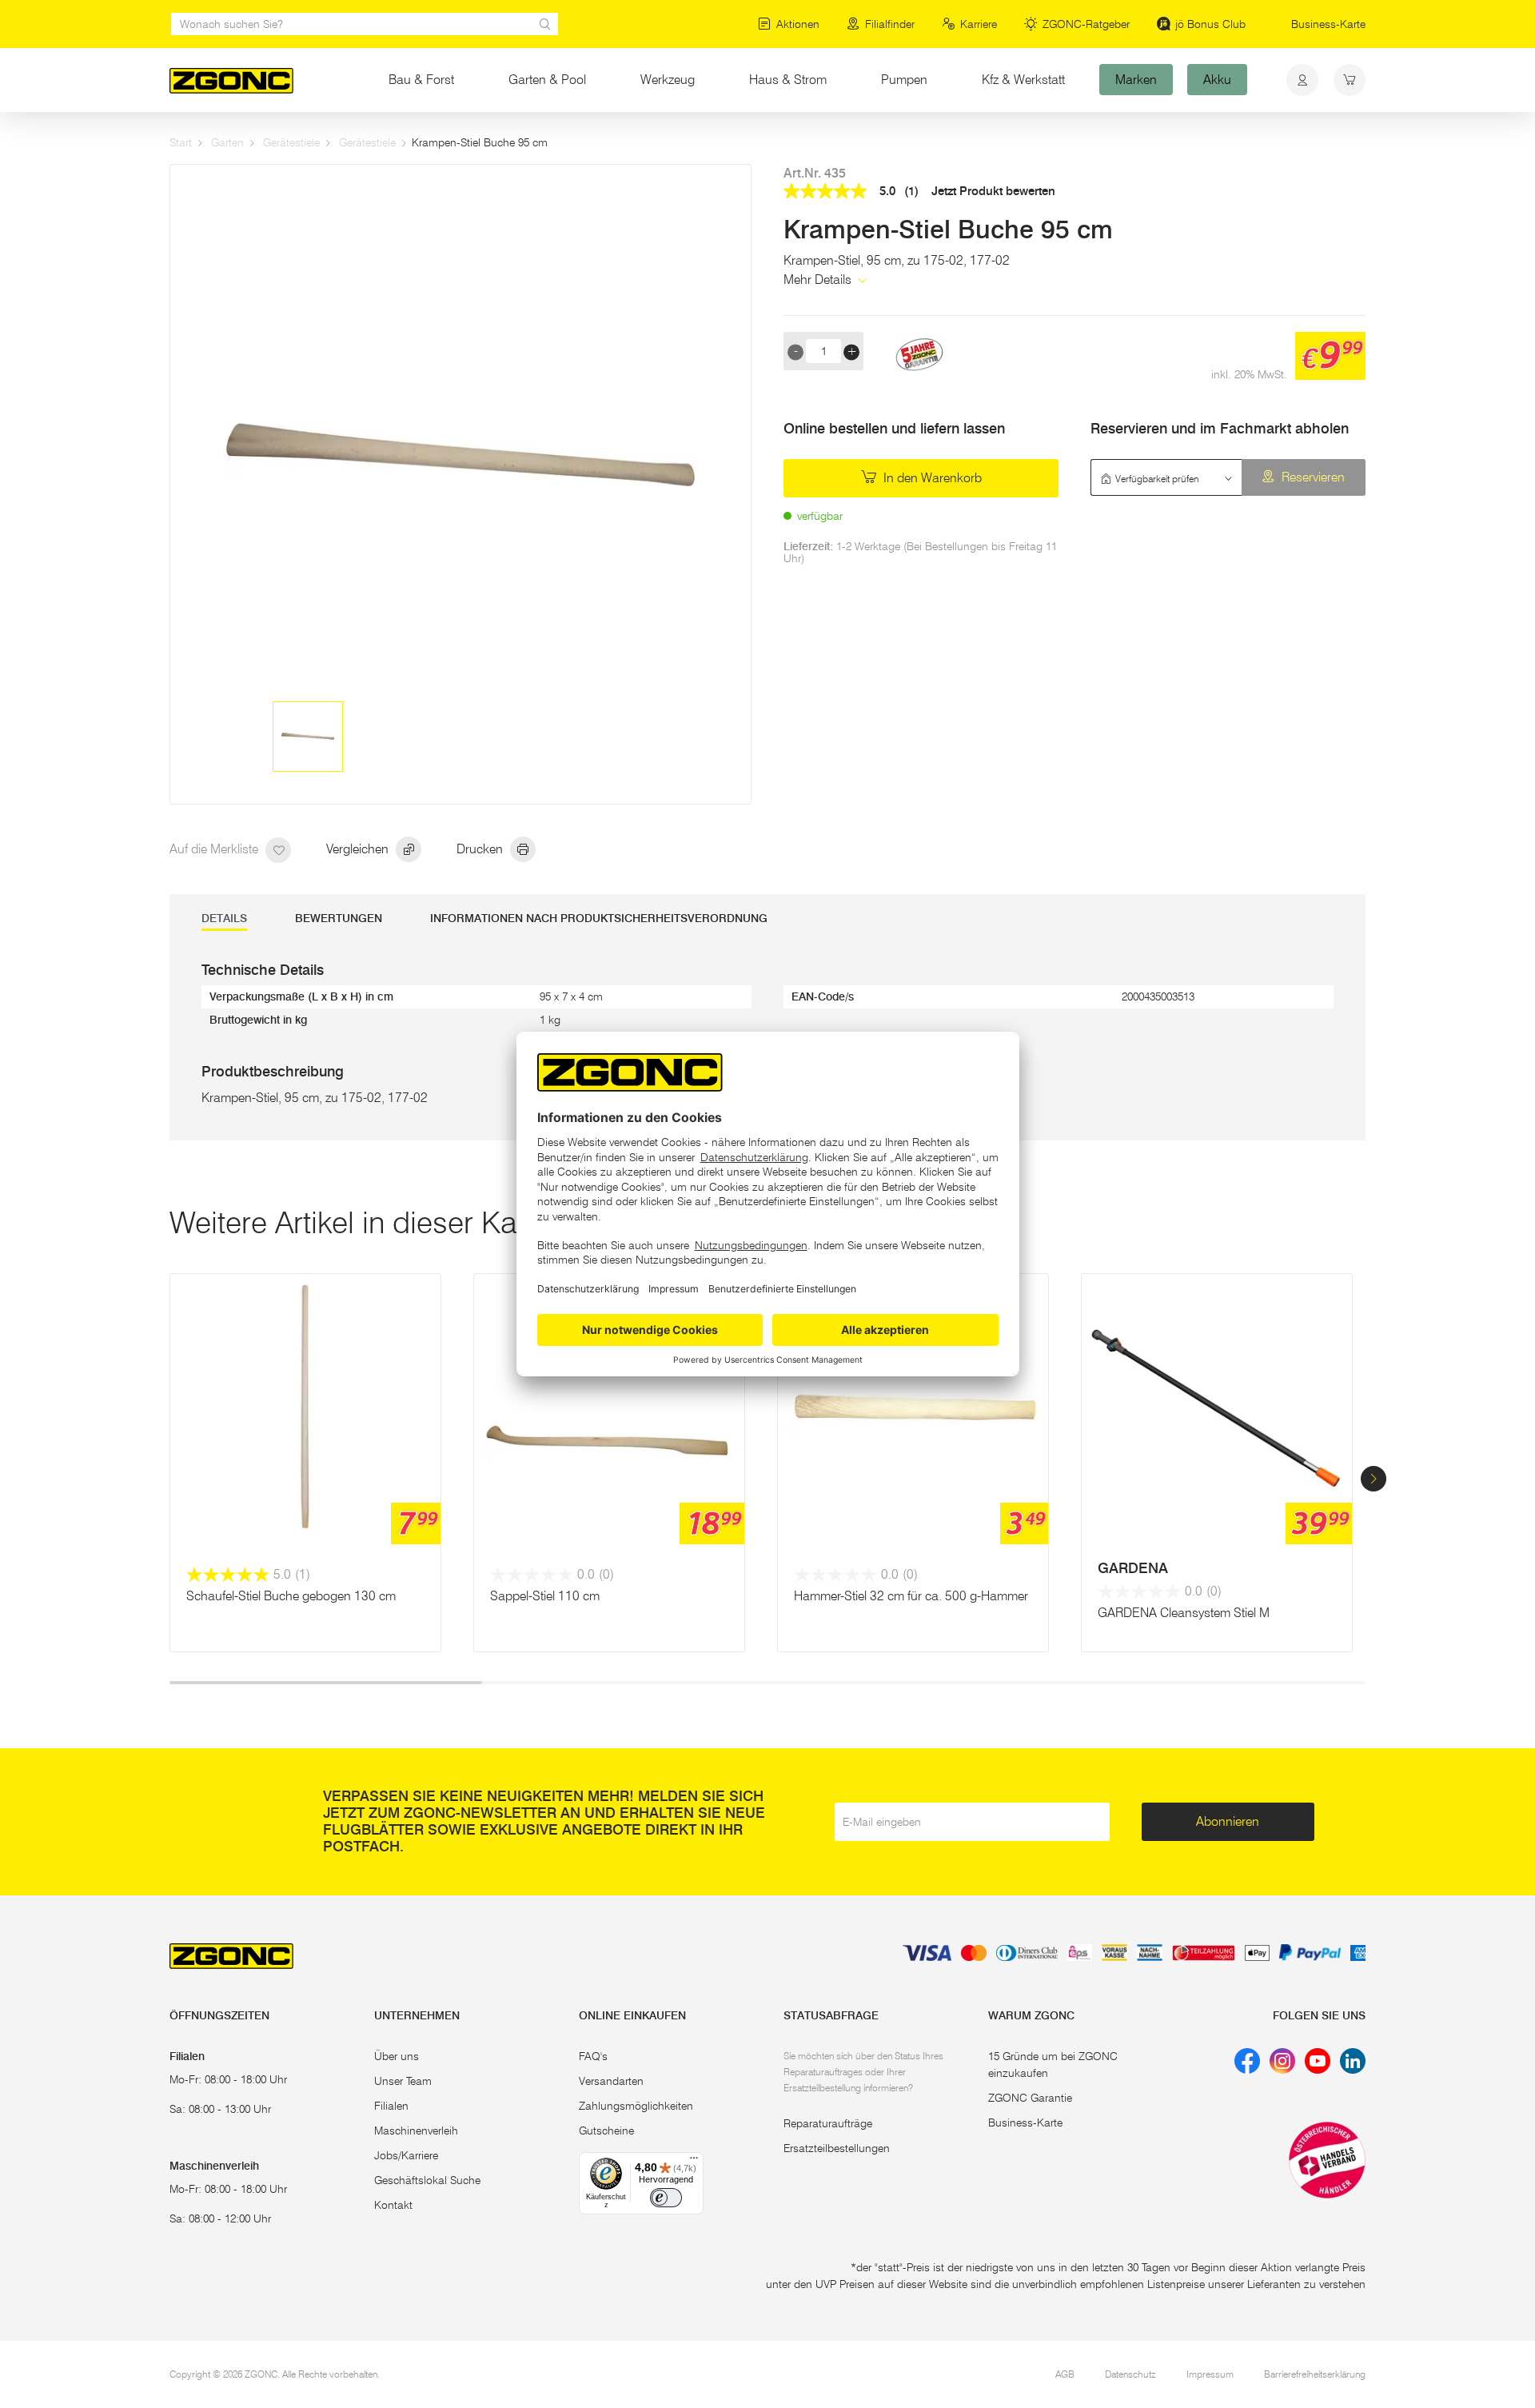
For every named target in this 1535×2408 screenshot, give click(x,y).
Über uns (397, 2056)
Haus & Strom (788, 80)
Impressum (1210, 2374)
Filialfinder (890, 24)
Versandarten (611, 2081)
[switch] (666, 2198)
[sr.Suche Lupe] (545, 24)
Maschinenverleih (416, 2130)
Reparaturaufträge (828, 2123)
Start (181, 142)
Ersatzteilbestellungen (837, 2148)
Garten (227, 142)
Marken (1136, 80)
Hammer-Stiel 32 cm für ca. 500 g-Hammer (911, 1596)
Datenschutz (1130, 2374)
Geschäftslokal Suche (427, 2180)
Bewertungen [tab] (339, 918)
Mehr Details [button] (819, 280)
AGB (1065, 2374)
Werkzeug (668, 80)
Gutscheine (606, 2130)
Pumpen (904, 80)
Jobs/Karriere (406, 2155)
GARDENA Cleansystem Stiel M (1184, 1613)
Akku (1217, 80)
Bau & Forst (421, 80)
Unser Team (403, 2081)
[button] (1374, 1479)
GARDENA (1133, 1568)
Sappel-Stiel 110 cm (545, 1596)
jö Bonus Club (1210, 24)
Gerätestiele (291, 142)
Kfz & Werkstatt (1023, 80)
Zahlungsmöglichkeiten (636, 2106)
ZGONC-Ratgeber (1086, 24)
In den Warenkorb (931, 478)
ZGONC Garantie (1030, 2098)
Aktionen (798, 24)
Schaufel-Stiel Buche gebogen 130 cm (291, 1596)
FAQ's (593, 2056)
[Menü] (694, 2162)
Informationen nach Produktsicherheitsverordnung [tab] (599, 918)
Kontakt (393, 2205)
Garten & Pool (547, 80)
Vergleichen (359, 849)
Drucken (481, 849)
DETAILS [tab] (224, 918)
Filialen (391, 2106)
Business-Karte (1328, 24)
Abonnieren (1228, 1821)
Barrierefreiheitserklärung (1315, 2374)
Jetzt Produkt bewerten (993, 192)
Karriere (979, 24)
